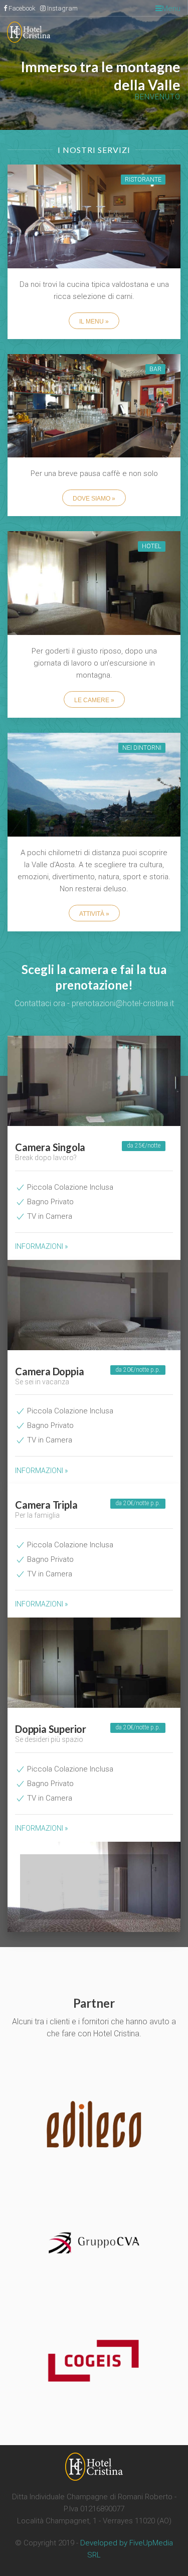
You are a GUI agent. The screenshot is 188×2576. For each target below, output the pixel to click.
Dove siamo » (94, 499)
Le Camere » (94, 700)
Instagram (62, 8)
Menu (171, 9)
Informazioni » (41, 1246)
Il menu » (94, 321)
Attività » (94, 914)
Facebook (22, 8)
